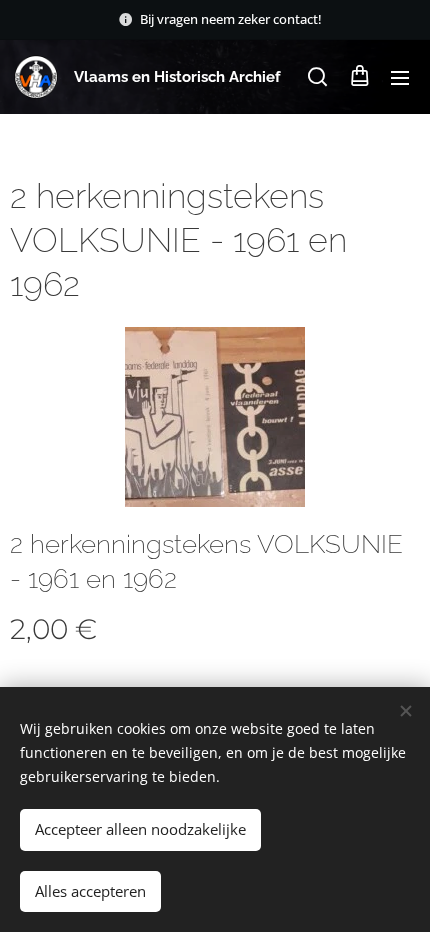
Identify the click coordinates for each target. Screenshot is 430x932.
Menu (400, 77)
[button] (317, 77)
